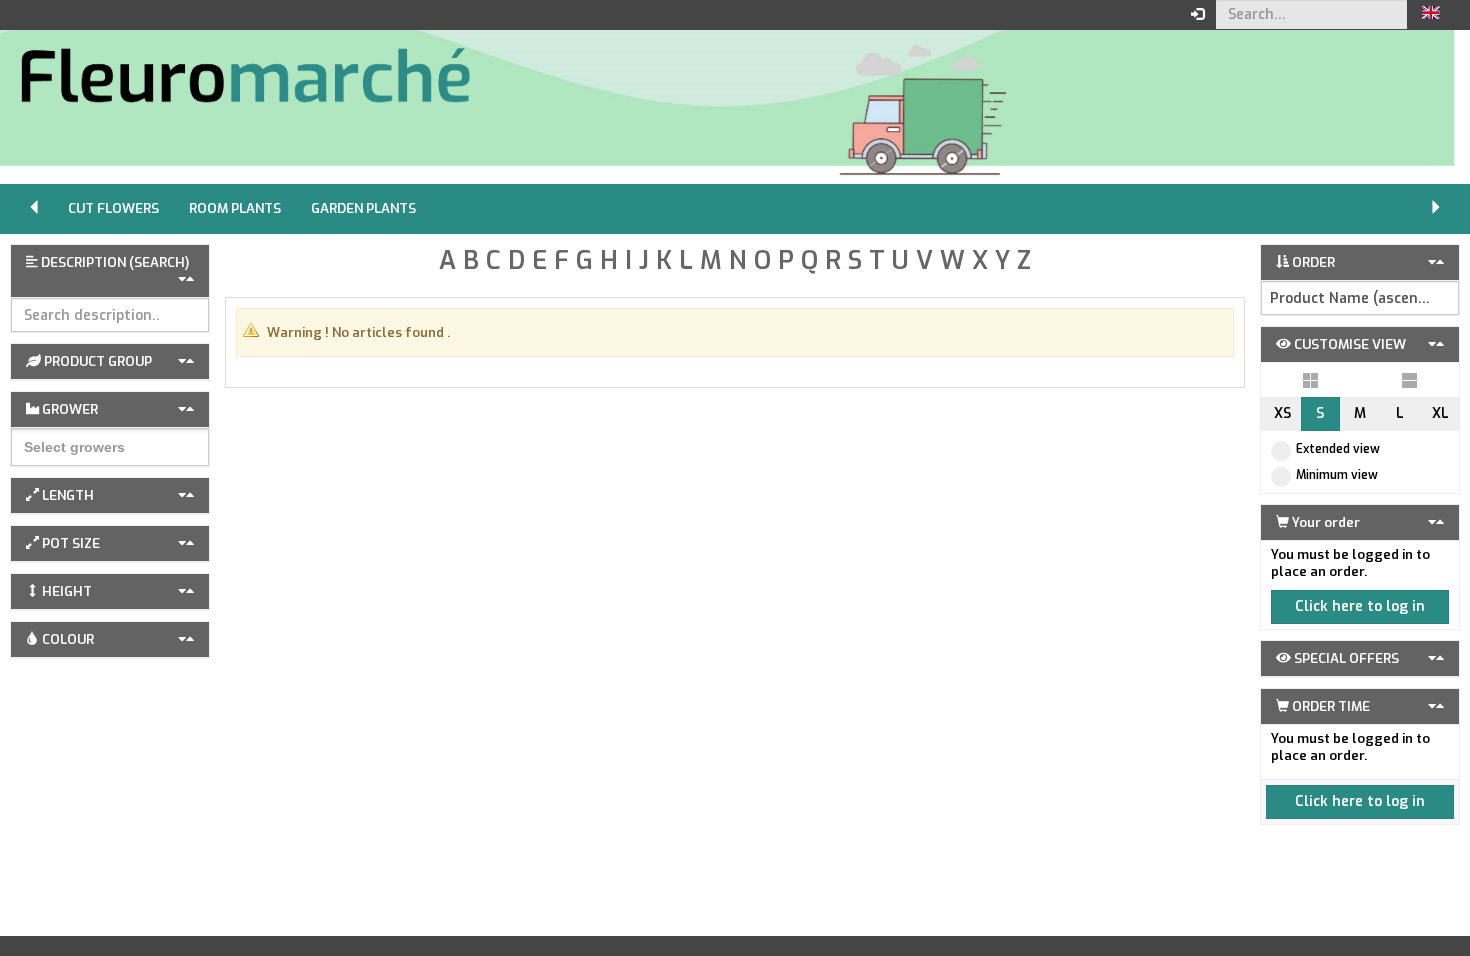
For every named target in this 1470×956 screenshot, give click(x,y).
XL (1440, 413)
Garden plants (363, 208)
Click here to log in (1360, 606)
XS (1282, 413)
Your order (1324, 522)
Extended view (1338, 449)
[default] (1310, 380)
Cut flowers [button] (113, 208)
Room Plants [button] (235, 208)
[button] (1431, 15)
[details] (1409, 380)
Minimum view (1337, 475)
